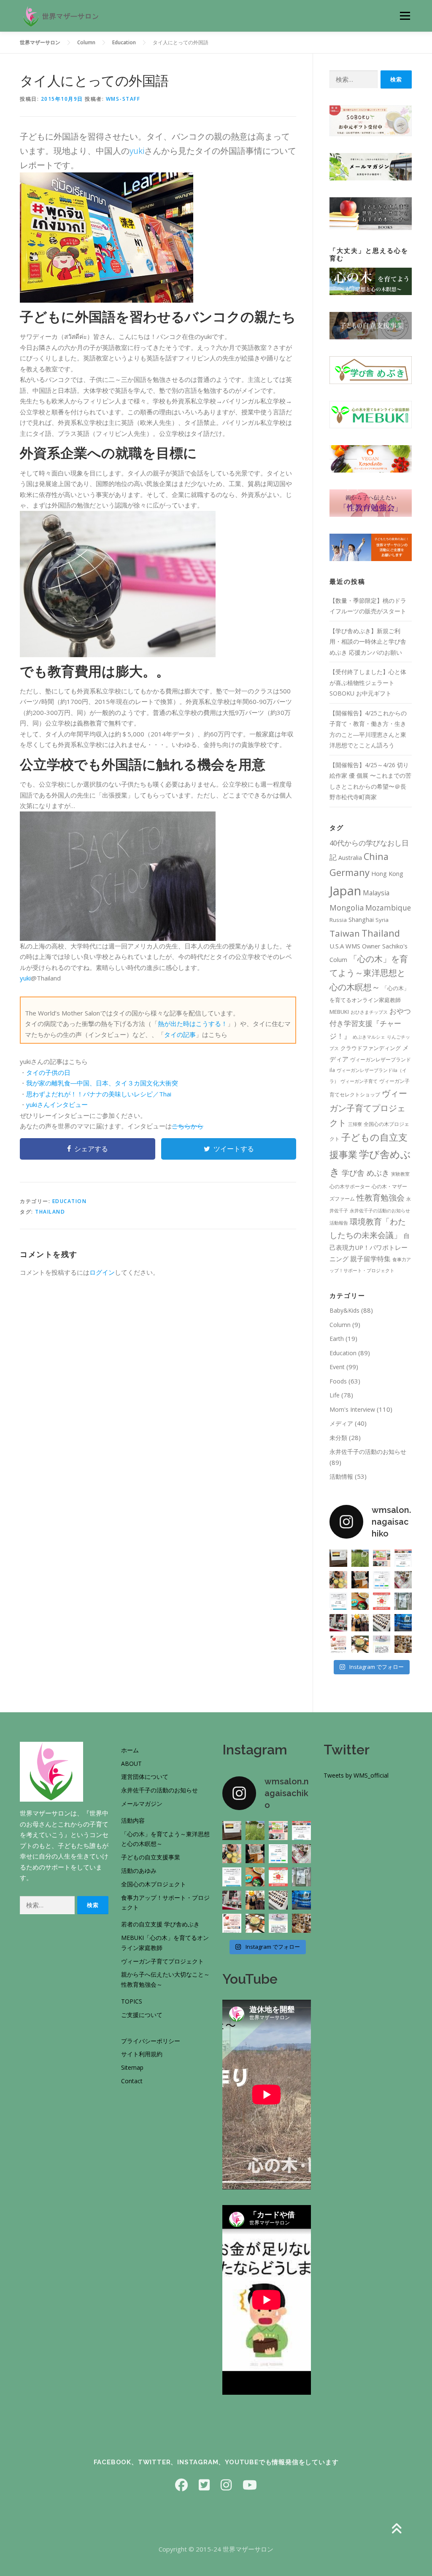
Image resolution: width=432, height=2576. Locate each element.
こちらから (188, 1126)
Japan (345, 891)
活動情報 (341, 1476)
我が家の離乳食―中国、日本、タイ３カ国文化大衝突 (102, 1083)
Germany (350, 872)
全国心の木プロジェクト (154, 1884)
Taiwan (345, 933)
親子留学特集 (370, 1259)
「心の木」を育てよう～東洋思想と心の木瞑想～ (369, 973)
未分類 (338, 1438)
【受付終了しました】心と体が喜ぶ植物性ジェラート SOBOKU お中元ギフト (368, 682)
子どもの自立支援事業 (151, 1857)
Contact (132, 2081)
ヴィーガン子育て (359, 1081)
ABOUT (131, 1763)
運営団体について (145, 1777)
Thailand (50, 1212)
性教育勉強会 (381, 1198)
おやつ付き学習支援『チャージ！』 (370, 1023)
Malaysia (376, 893)
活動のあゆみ (139, 1871)
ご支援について (142, 2015)
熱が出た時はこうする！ (193, 1023)
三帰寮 (355, 1124)
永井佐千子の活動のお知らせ (380, 1211)
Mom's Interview (352, 1409)
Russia (338, 920)
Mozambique (388, 908)
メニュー (405, 16)
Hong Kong (387, 873)
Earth (337, 1339)
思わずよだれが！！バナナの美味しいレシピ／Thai (99, 1094)
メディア (341, 1423)
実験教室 (400, 1174)
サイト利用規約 (142, 2054)
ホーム (130, 1750)
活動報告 (339, 1223)
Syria (382, 920)
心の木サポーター (350, 1186)
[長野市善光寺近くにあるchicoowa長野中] (403, 1644)
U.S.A (337, 946)
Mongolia (347, 908)
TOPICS (132, 2001)
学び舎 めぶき (366, 1172)
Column (340, 1325)
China (376, 856)
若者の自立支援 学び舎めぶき (160, 1924)
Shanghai (361, 920)
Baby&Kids (344, 1310)
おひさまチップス (369, 1012)
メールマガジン (142, 1804)
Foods (338, 1381)
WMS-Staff (123, 99)
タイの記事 (180, 1034)
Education (70, 1201)
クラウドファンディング (371, 1048)
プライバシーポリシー (151, 2041)
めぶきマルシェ (369, 1037)
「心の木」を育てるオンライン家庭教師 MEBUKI (369, 1000)
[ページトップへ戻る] (396, 2529)
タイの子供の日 (48, 1072)
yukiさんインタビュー (57, 1104)
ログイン (102, 1272)
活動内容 (133, 1820)
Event (337, 1367)
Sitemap (132, 2067)
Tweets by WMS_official (356, 1775)
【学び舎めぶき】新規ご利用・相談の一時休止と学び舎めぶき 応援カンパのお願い (368, 642)
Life (335, 1395)
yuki (137, 151)
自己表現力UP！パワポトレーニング (370, 1247)
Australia (350, 858)
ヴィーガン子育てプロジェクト (368, 1108)
